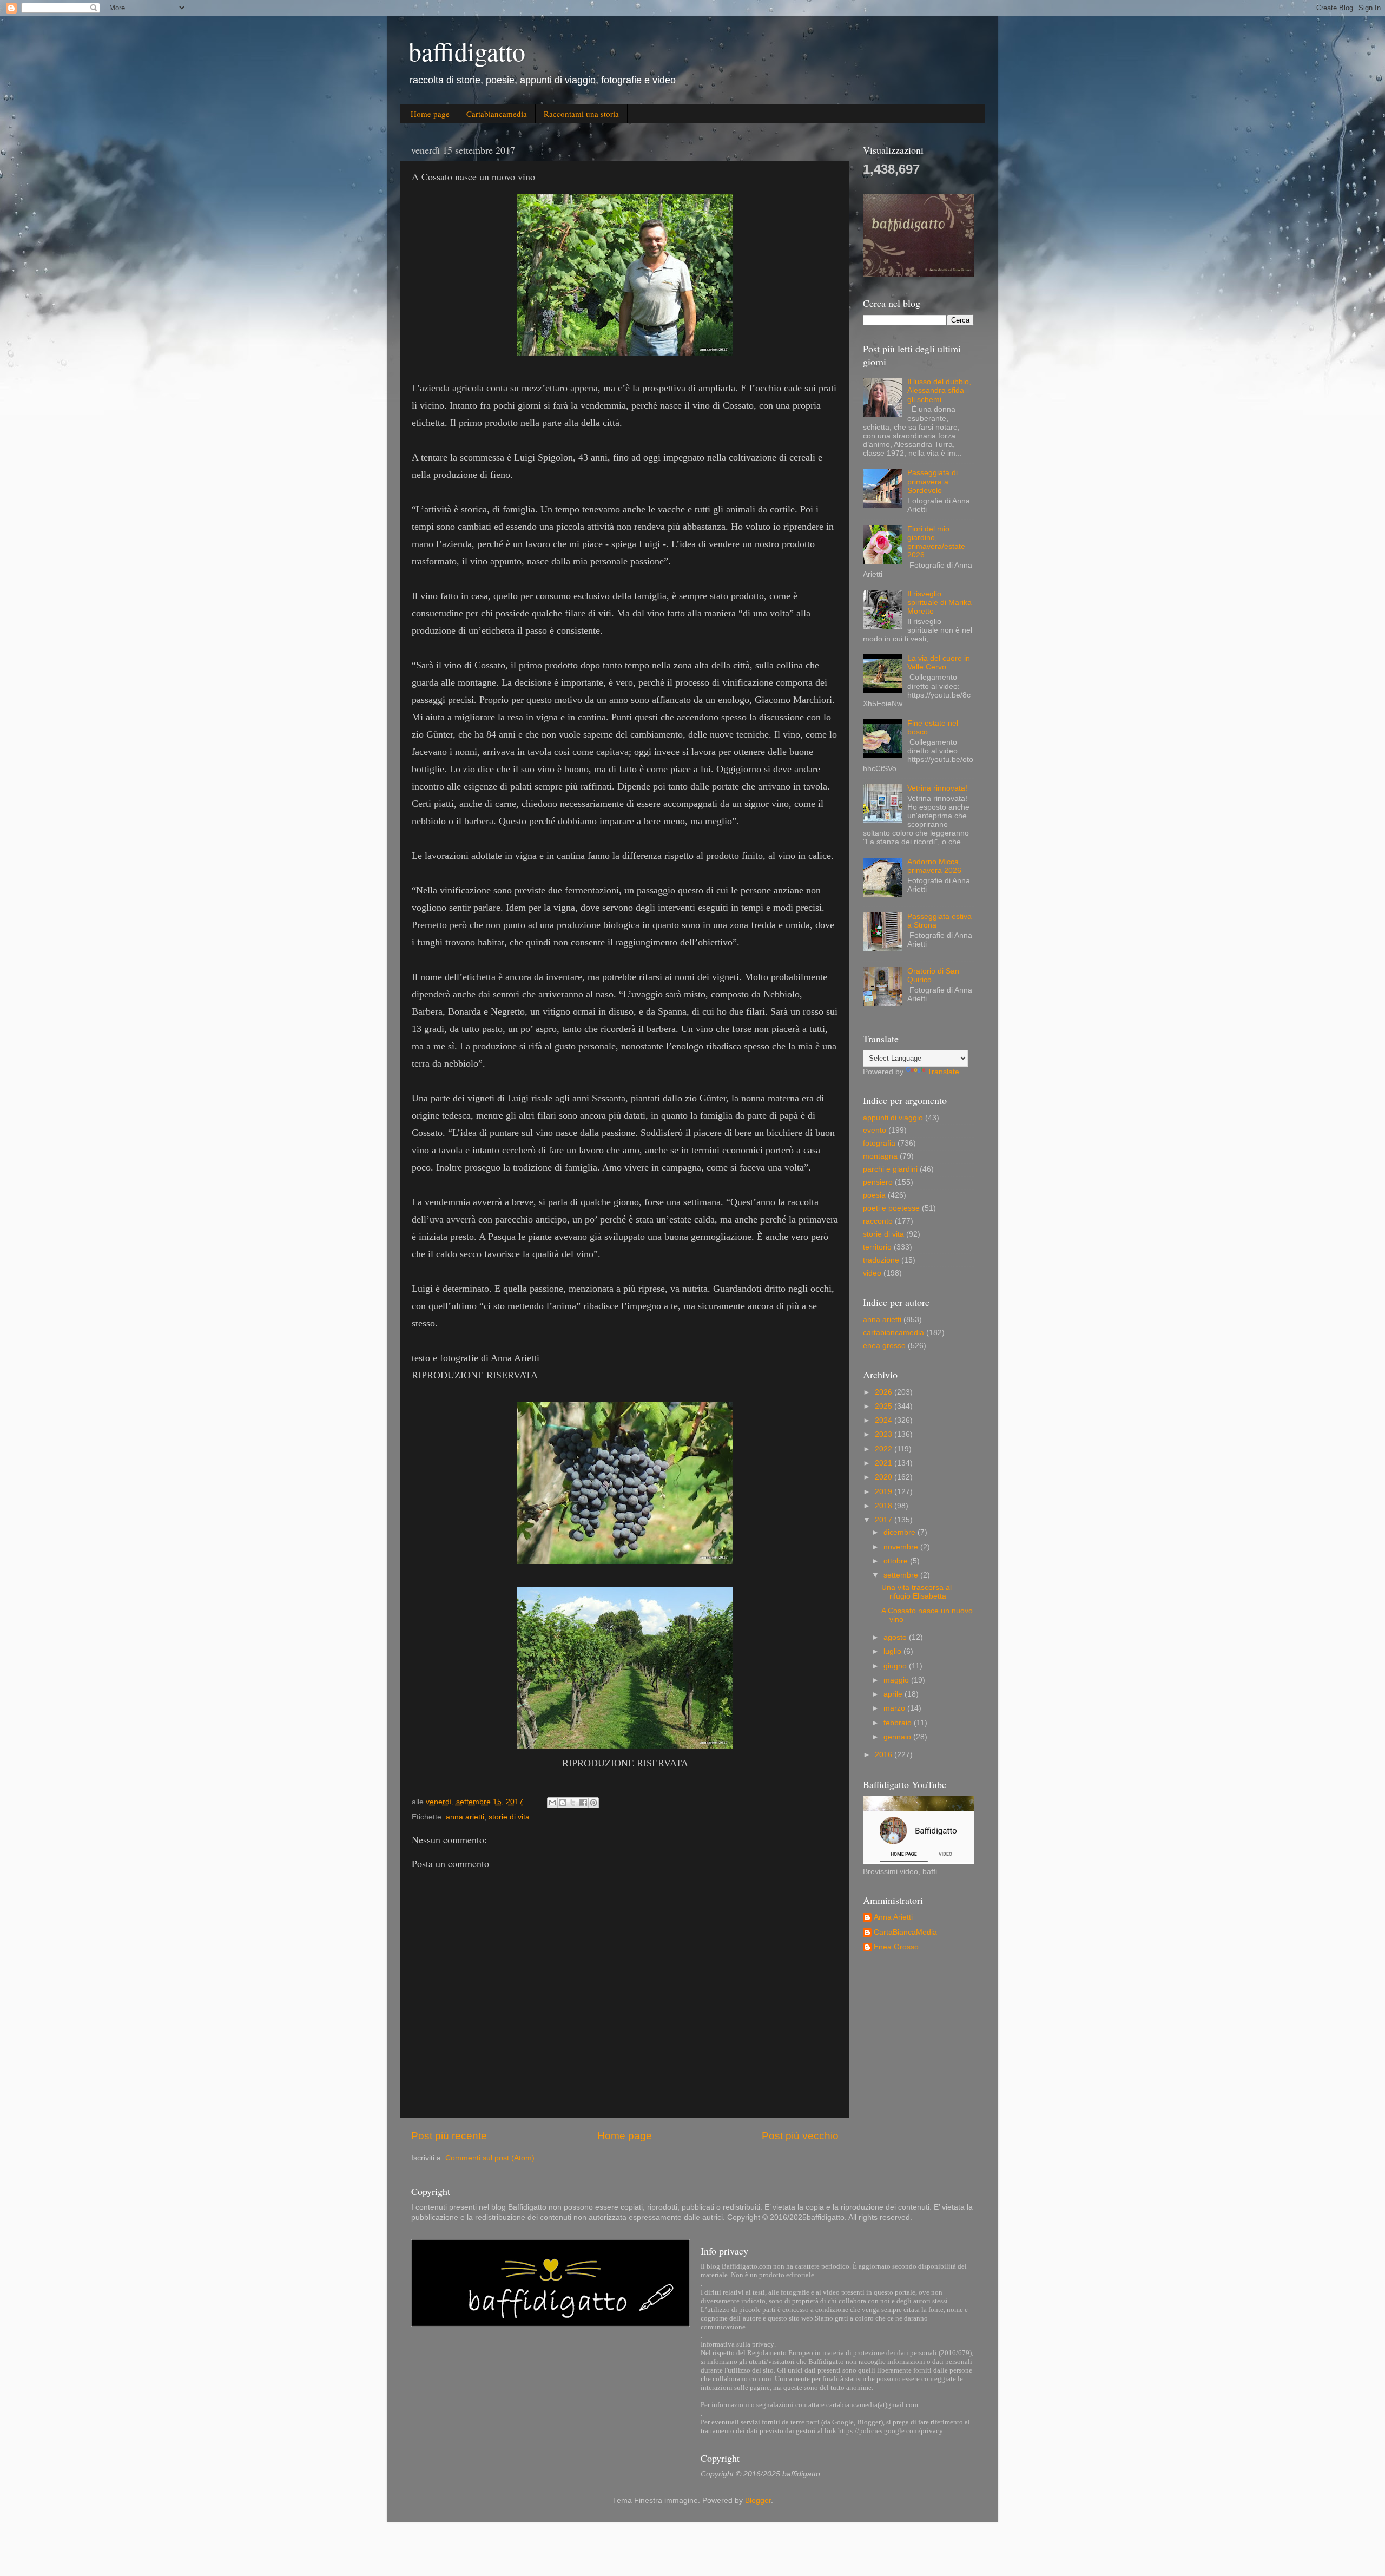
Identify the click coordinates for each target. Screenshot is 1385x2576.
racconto (878, 1221)
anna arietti (465, 1817)
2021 (885, 1463)
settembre (902, 1575)
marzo (895, 1708)
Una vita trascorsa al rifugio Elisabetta (916, 1592)
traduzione (881, 1260)
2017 (885, 1520)
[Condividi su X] (573, 1803)
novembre (902, 1547)
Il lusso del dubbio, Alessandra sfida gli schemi (939, 390)
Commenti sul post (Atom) (490, 2158)
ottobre (897, 1561)
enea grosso (884, 1346)
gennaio (898, 1737)
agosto (896, 1637)
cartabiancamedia (893, 1333)
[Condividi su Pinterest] (593, 1803)
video (872, 1273)
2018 (885, 1506)
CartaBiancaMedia (905, 1932)
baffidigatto (467, 51)
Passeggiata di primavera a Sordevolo (932, 481)
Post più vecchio (800, 2136)
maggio (897, 1680)
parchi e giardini (890, 1169)
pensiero (878, 1182)
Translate (943, 1072)
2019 (885, 1492)
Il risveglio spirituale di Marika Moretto (939, 603)
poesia (874, 1195)
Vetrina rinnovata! (937, 788)
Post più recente (449, 2136)
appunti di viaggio (893, 1118)
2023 (885, 1434)
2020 (885, 1477)
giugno (896, 1666)
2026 (885, 1392)
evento (875, 1130)
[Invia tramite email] (552, 1803)
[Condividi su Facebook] (583, 1803)
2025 (885, 1406)
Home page (430, 114)
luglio (893, 1651)
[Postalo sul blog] (563, 1803)
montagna (880, 1156)
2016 (885, 1755)
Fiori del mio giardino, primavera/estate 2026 (936, 542)
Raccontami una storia (581, 114)
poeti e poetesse (891, 1208)
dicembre (901, 1532)
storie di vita (509, 1817)
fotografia (879, 1143)
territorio (877, 1247)
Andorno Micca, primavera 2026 (934, 866)
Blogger (758, 2501)
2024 (885, 1420)
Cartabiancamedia (497, 114)
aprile (894, 1694)
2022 (885, 1449)
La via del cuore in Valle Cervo (939, 663)
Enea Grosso (896, 1947)
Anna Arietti (893, 1917)
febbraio (899, 1723)
